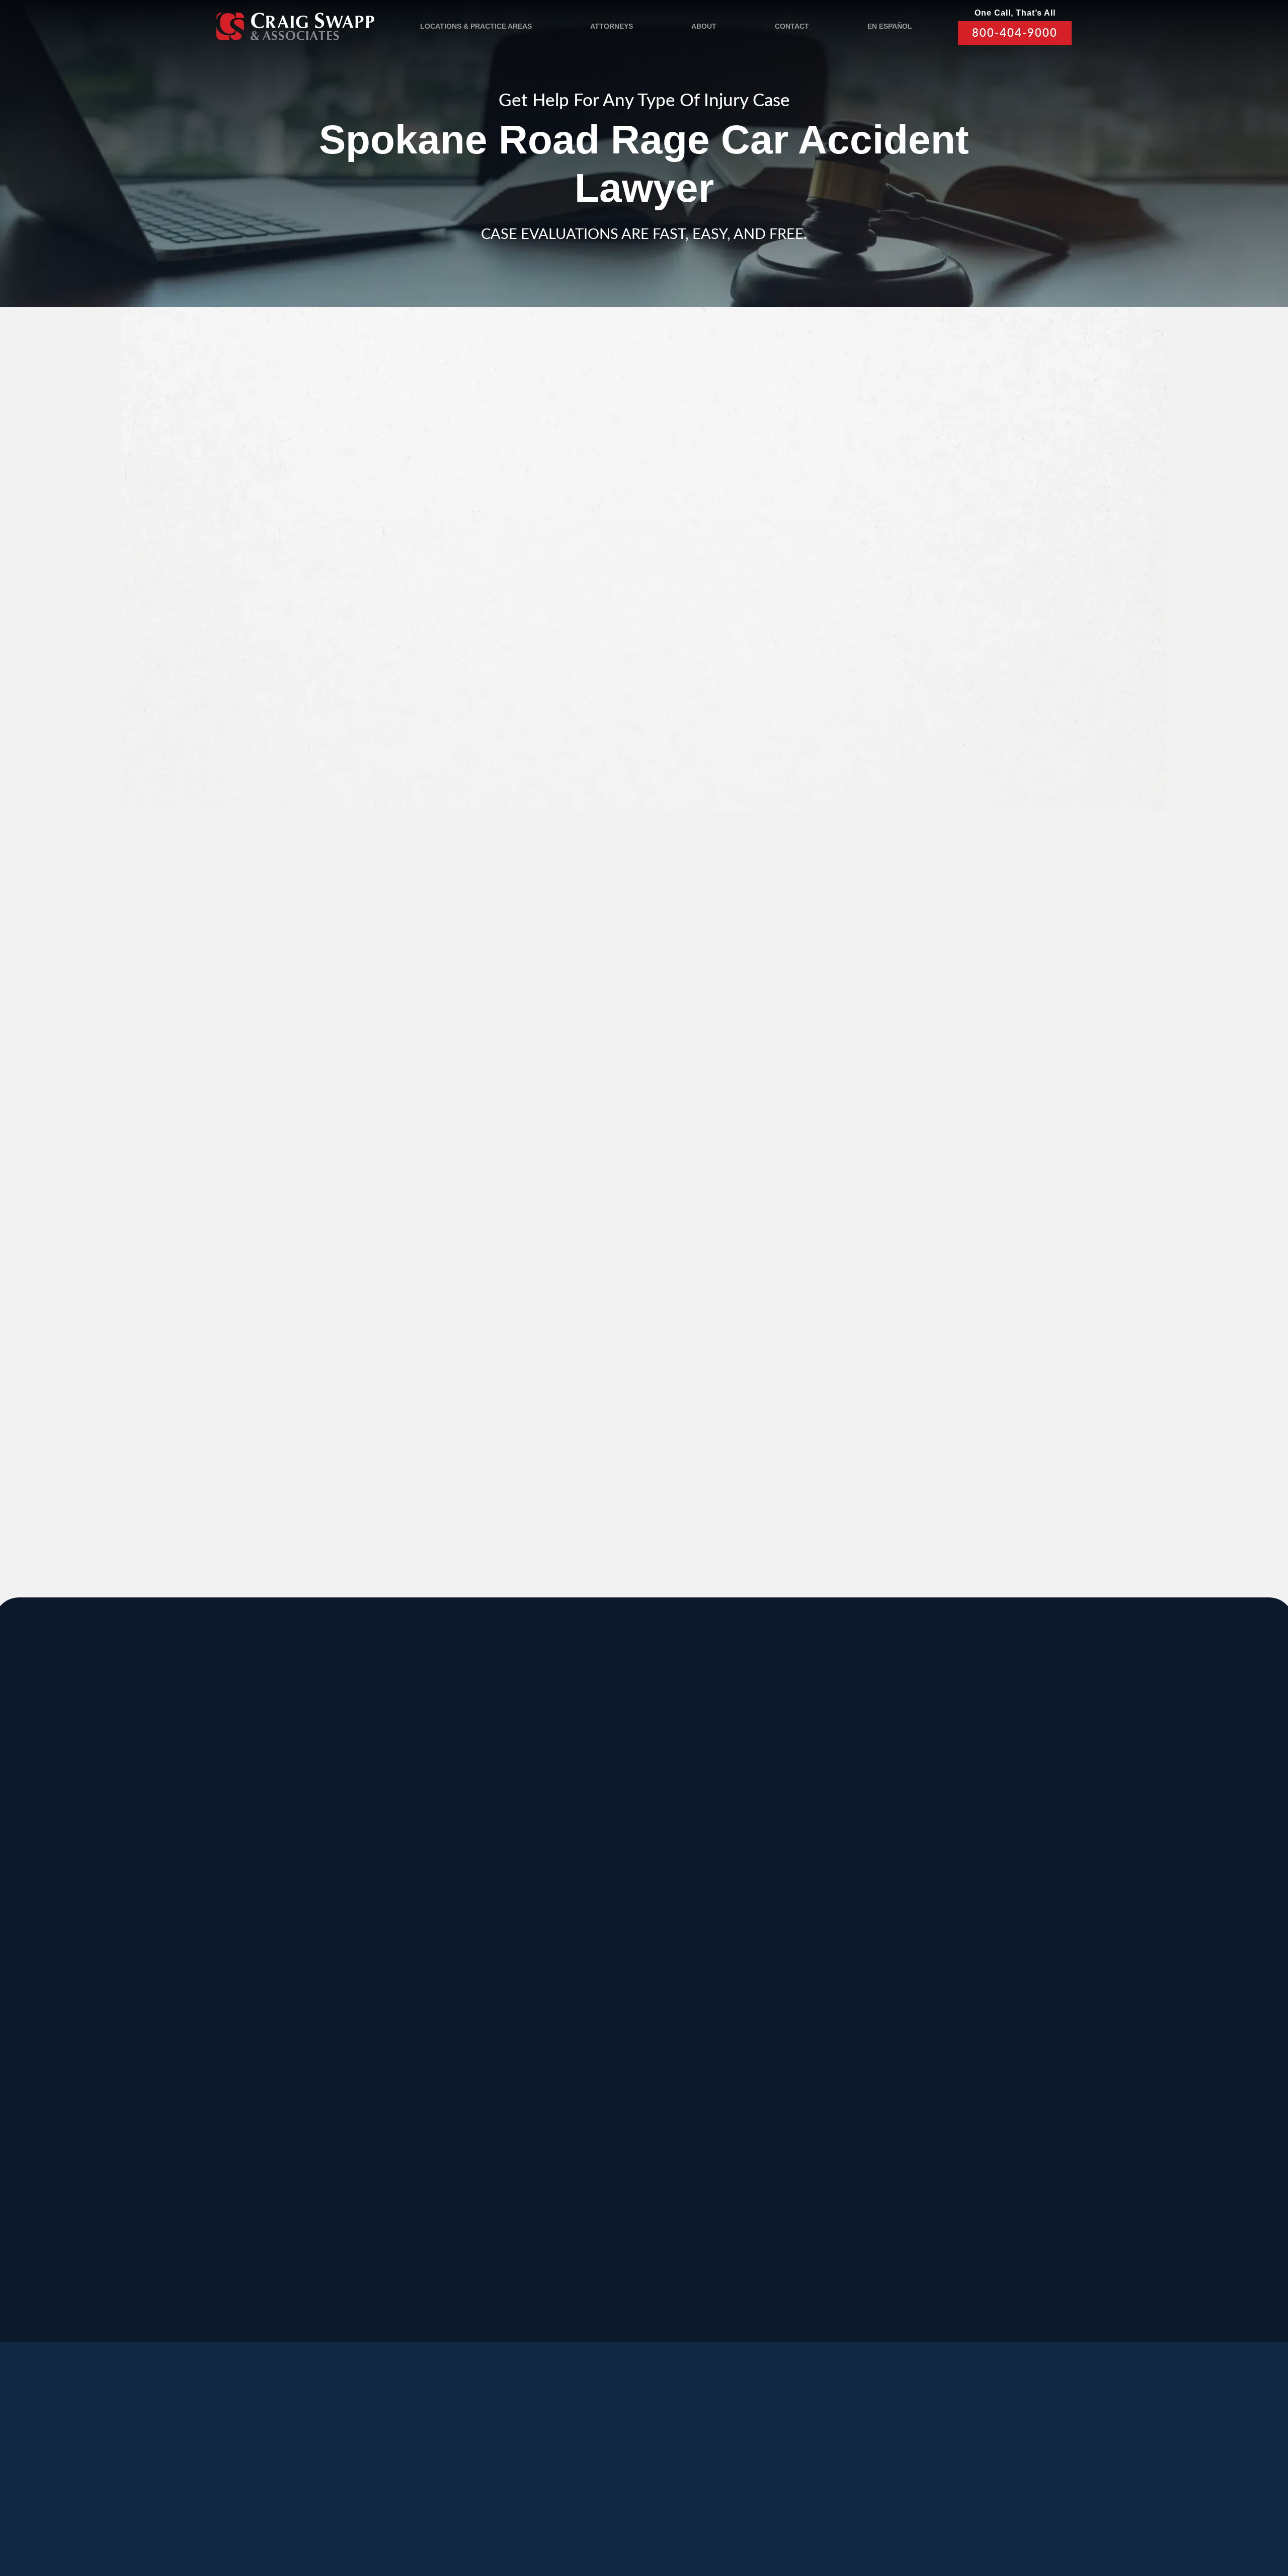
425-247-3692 (899, 2200)
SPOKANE (452, 1918)
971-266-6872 (298, 2099)
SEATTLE (599, 1918)
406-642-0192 (899, 1998)
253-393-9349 (749, 2200)
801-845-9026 (298, 1897)
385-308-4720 (899, 1897)
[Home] (295, 26)
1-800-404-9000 (692, 1433)
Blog (399, 2469)
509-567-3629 (448, 2099)
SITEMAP (618, 2517)
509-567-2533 (599, 1886)
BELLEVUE (904, 2120)
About (704, 26)
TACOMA (748, 2120)
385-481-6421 (298, 2189)
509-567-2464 (448, 1998)
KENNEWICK (459, 2019)
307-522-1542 (749, 1998)
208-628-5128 (298, 1998)
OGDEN (295, 2120)
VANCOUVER (686, 2221)
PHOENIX (901, 2019)
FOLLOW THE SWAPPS (930, 2473)
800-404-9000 (1015, 33)
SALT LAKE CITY (770, 1818)
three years (711, 1017)
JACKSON (751, 1918)
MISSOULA (905, 1918)
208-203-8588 (448, 1886)
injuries (641, 1017)
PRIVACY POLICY (503, 2517)
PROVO (895, 1818)
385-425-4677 (448, 2189)
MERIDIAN (452, 1818)
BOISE (291, 1918)
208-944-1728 (599, 2189)
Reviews (345, 2469)
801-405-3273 (749, 1897)
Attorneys (612, 26)
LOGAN (444, 2120)
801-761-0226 (524, 2290)
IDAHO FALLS (612, 2120)
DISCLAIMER (567, 2517)
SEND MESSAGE (878, 773)
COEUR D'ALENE (622, 2019)
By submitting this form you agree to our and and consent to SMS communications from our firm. (887, 722)
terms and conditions (874, 717)
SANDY (293, 1818)
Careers (456, 2469)
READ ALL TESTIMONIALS (881, 1174)
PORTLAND (305, 2019)
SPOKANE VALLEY (626, 1818)
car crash (537, 415)
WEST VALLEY (540, 2221)
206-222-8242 (599, 1998)
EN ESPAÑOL (890, 26)
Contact (792, 26)
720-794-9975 (749, 2099)
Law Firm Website (888, 2516)
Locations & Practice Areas (476, 26)
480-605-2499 (899, 2088)
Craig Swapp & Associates (518, 1393)
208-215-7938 (599, 2099)
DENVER (748, 2019)
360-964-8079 (674, 2301)
